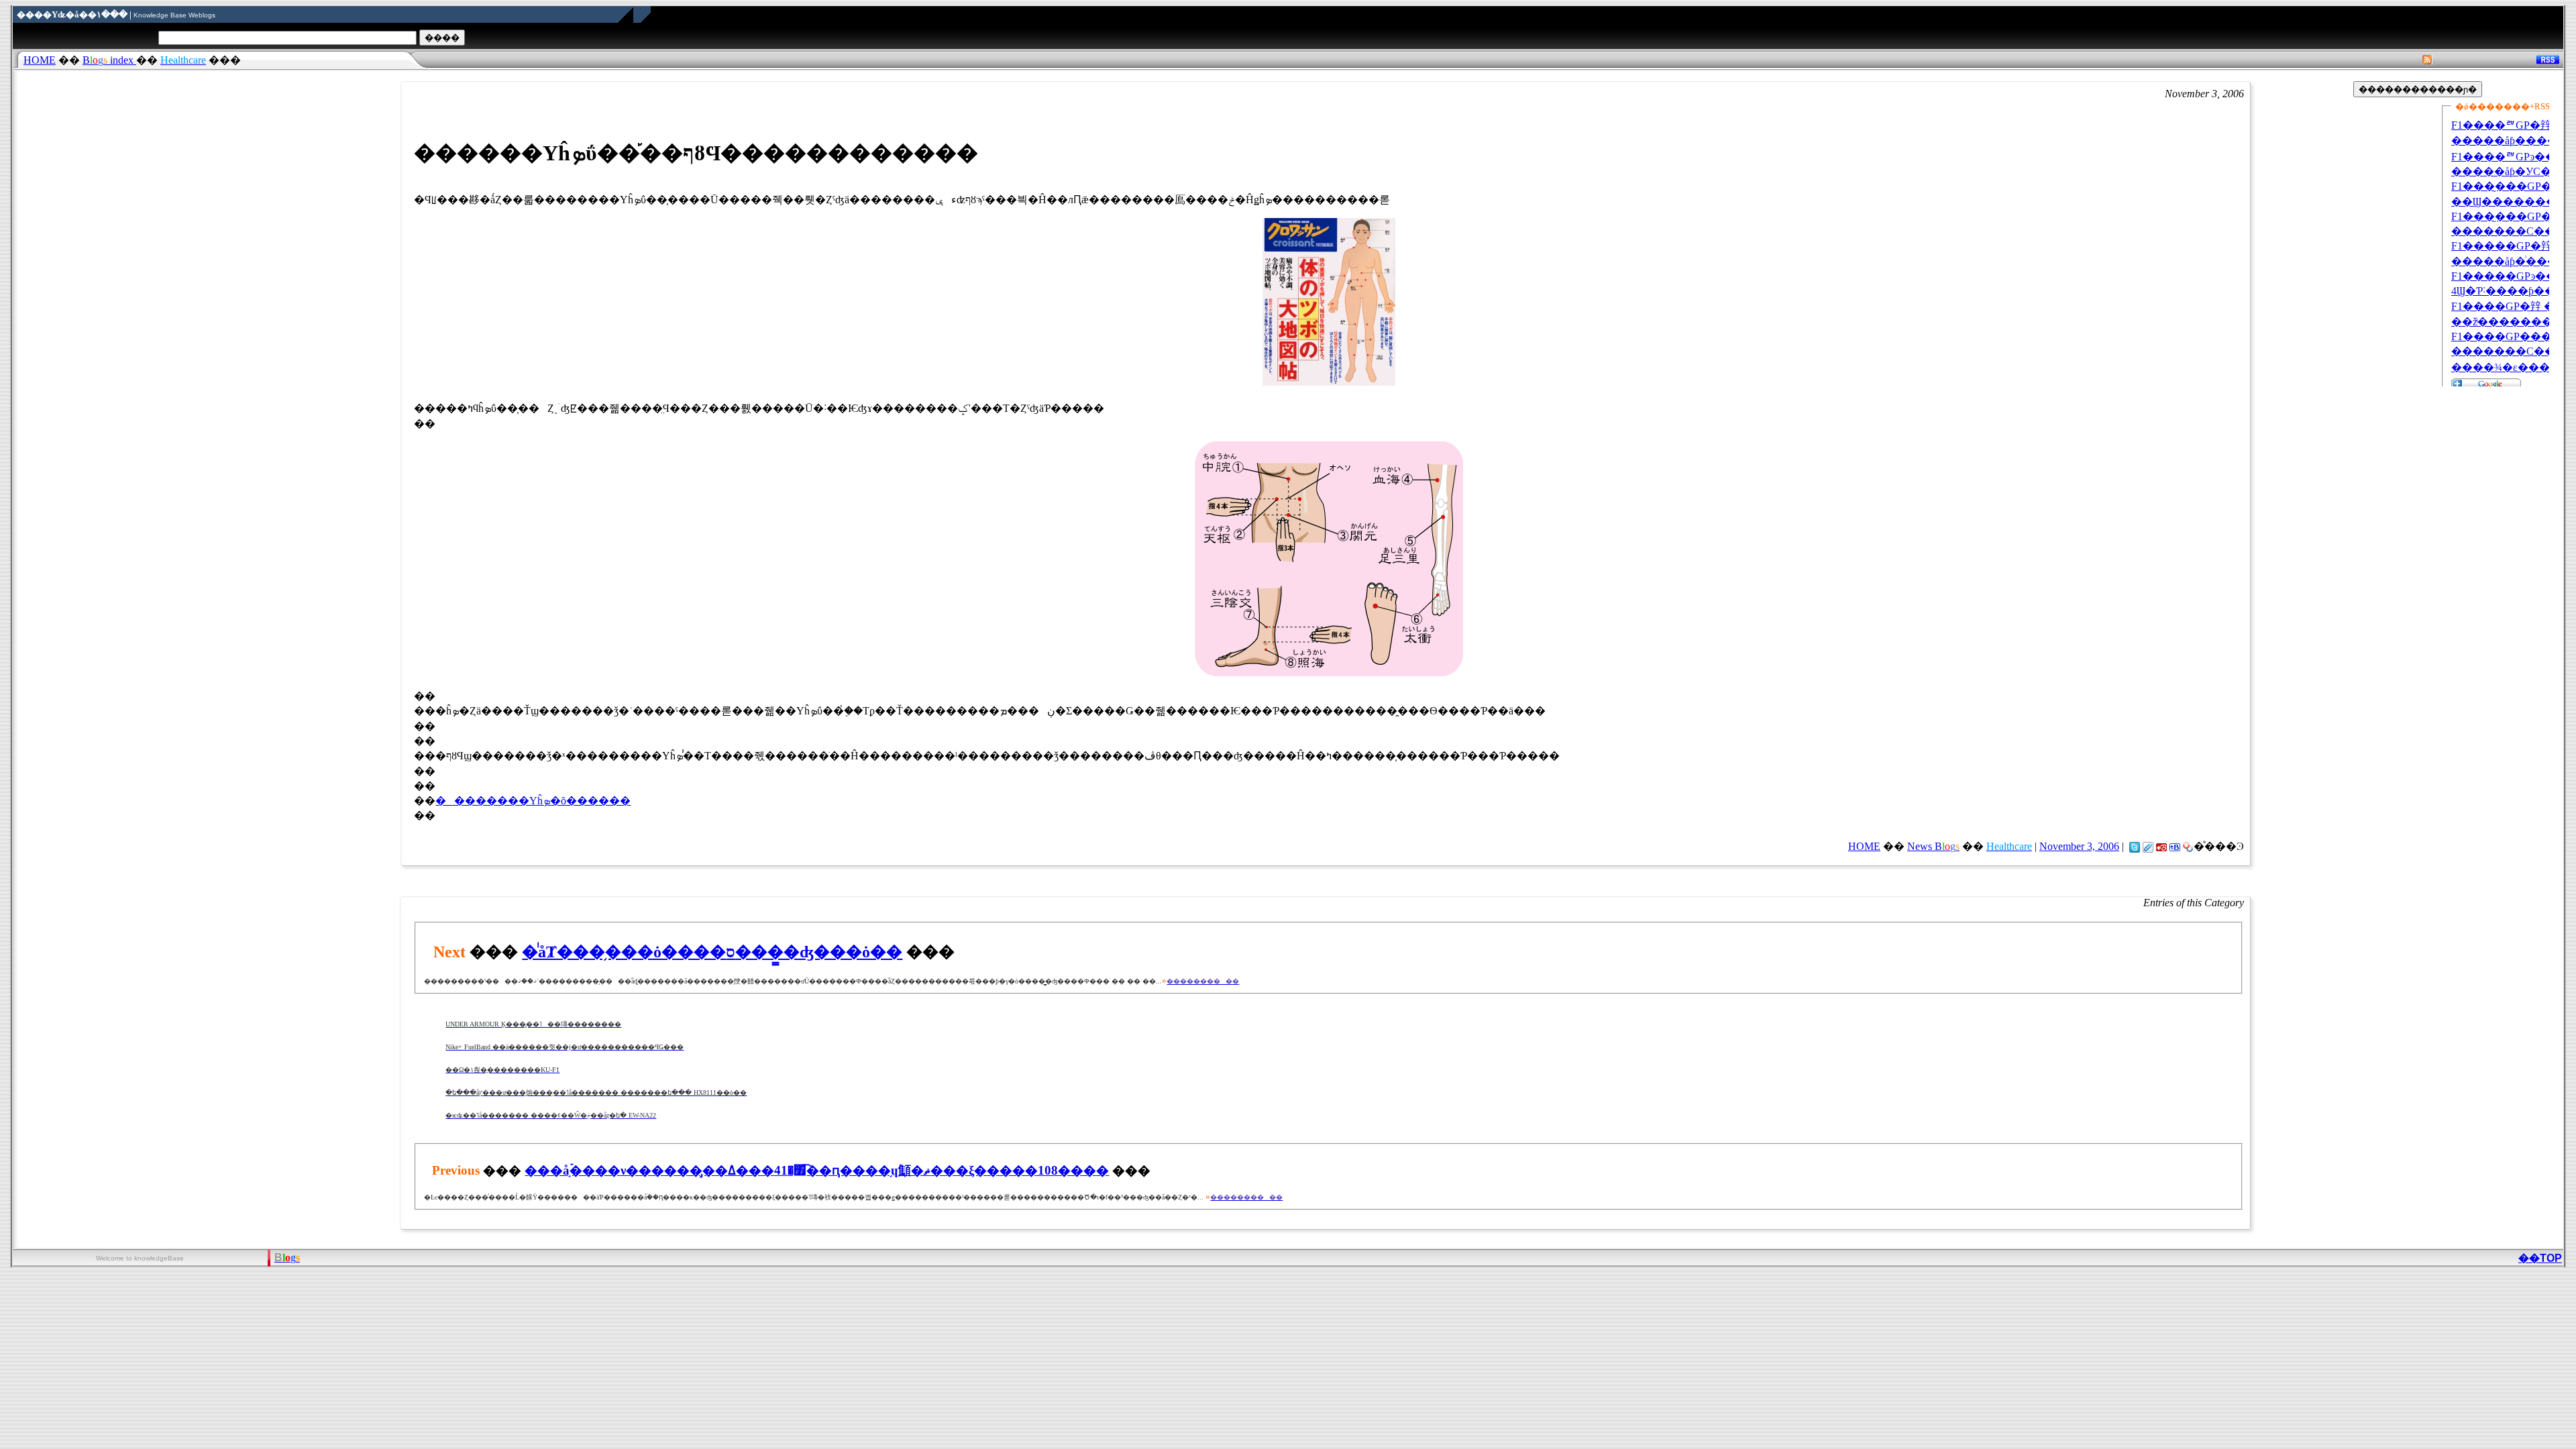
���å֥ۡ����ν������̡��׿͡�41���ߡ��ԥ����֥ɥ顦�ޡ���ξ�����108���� (817, 1170)
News (1933, 846)
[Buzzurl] (2161, 846)
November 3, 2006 (2079, 846)
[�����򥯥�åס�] (2148, 846)
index (109, 60)
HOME (40, 60)
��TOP (2540, 1258)
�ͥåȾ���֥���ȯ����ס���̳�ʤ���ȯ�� (712, 952)
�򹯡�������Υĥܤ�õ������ (533, 801)
